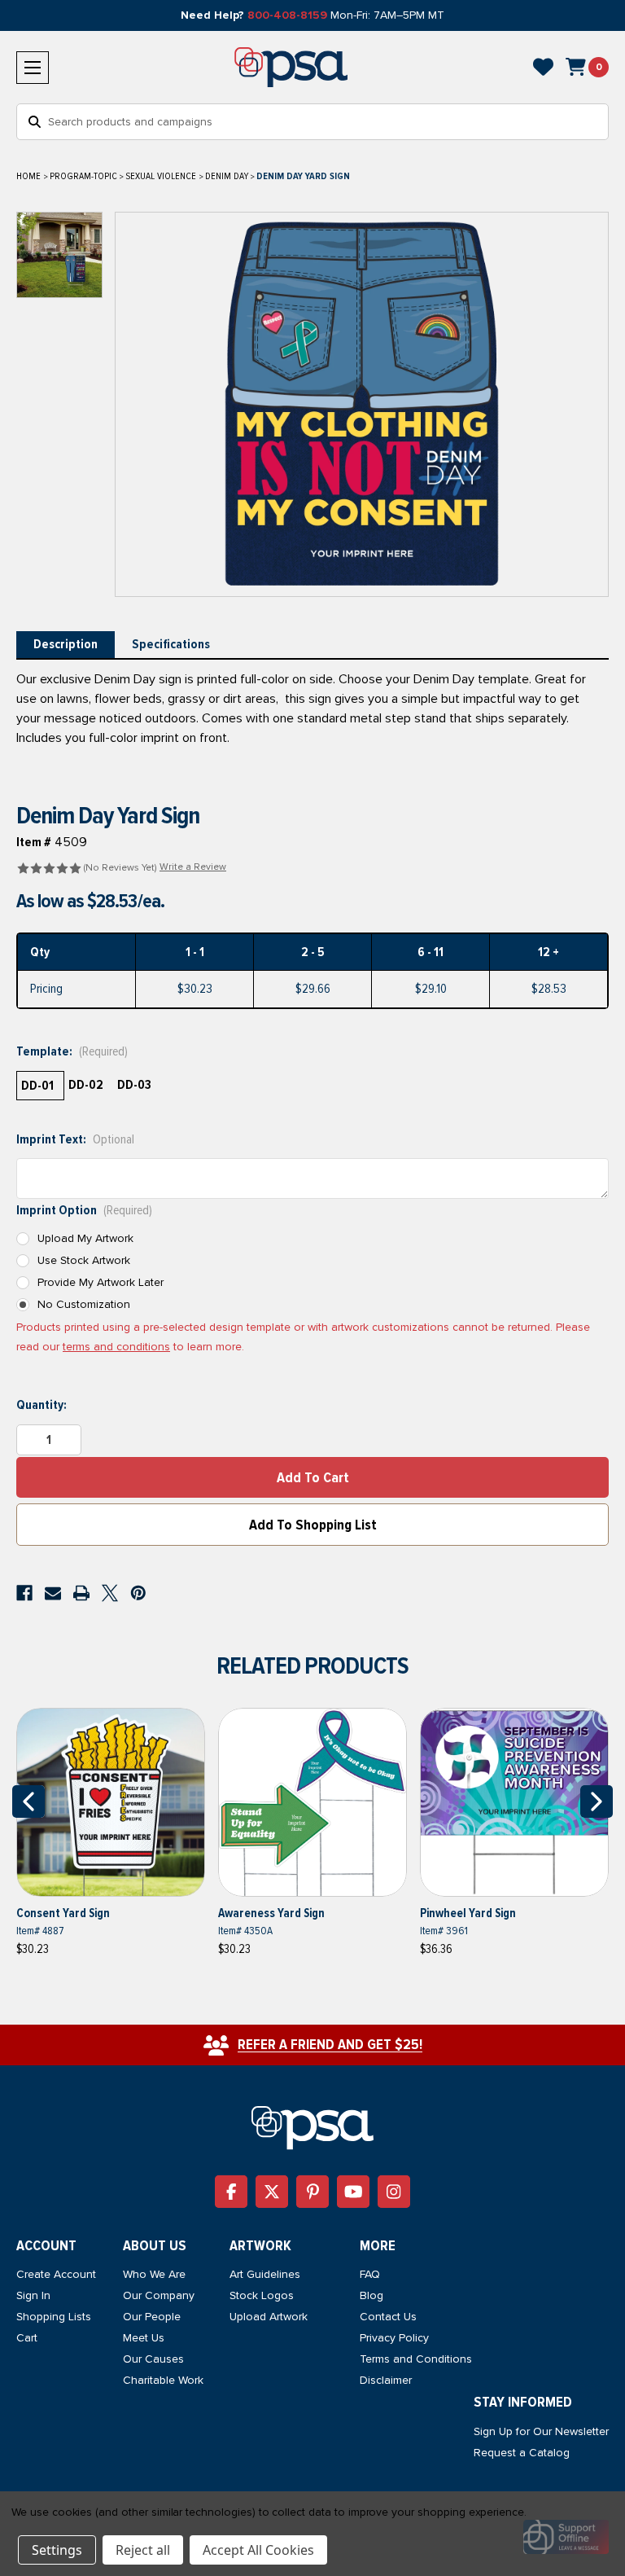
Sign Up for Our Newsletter (541, 2431)
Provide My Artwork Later (101, 1282)
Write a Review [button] (193, 867)
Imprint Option (84, 1210)
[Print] (81, 1593)
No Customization (84, 1304)
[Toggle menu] (33, 68)
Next (597, 1801)
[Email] (53, 1593)
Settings (57, 2550)
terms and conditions (116, 1347)
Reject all (143, 2550)
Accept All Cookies (258, 2550)
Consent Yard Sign (63, 1913)
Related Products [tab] (312, 1666)
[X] (110, 1593)
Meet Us (144, 2338)
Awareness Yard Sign (271, 1913)
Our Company (159, 2295)
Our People (152, 2317)
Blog (372, 2295)
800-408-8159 (287, 15)
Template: (72, 1051)
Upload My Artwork (85, 1238)
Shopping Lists (54, 2317)
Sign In (33, 2295)
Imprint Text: (75, 1139)
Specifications (171, 644)
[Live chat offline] (566, 2537)
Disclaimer (386, 2380)
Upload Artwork (269, 2317)
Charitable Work (163, 2380)
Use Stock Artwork (84, 1260)
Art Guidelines (265, 2274)
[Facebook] (24, 1593)
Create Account (56, 2274)
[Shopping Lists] (543, 67)
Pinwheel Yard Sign (468, 1913)
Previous (28, 1801)
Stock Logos (262, 2295)
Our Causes (153, 2359)
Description (66, 644)
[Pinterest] (138, 1593)
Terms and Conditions (416, 2359)
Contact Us (388, 2317)
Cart (27, 2338)
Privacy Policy (394, 2338)
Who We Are (154, 2274)
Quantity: (42, 1405)
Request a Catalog (522, 2453)
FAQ (370, 2274)
